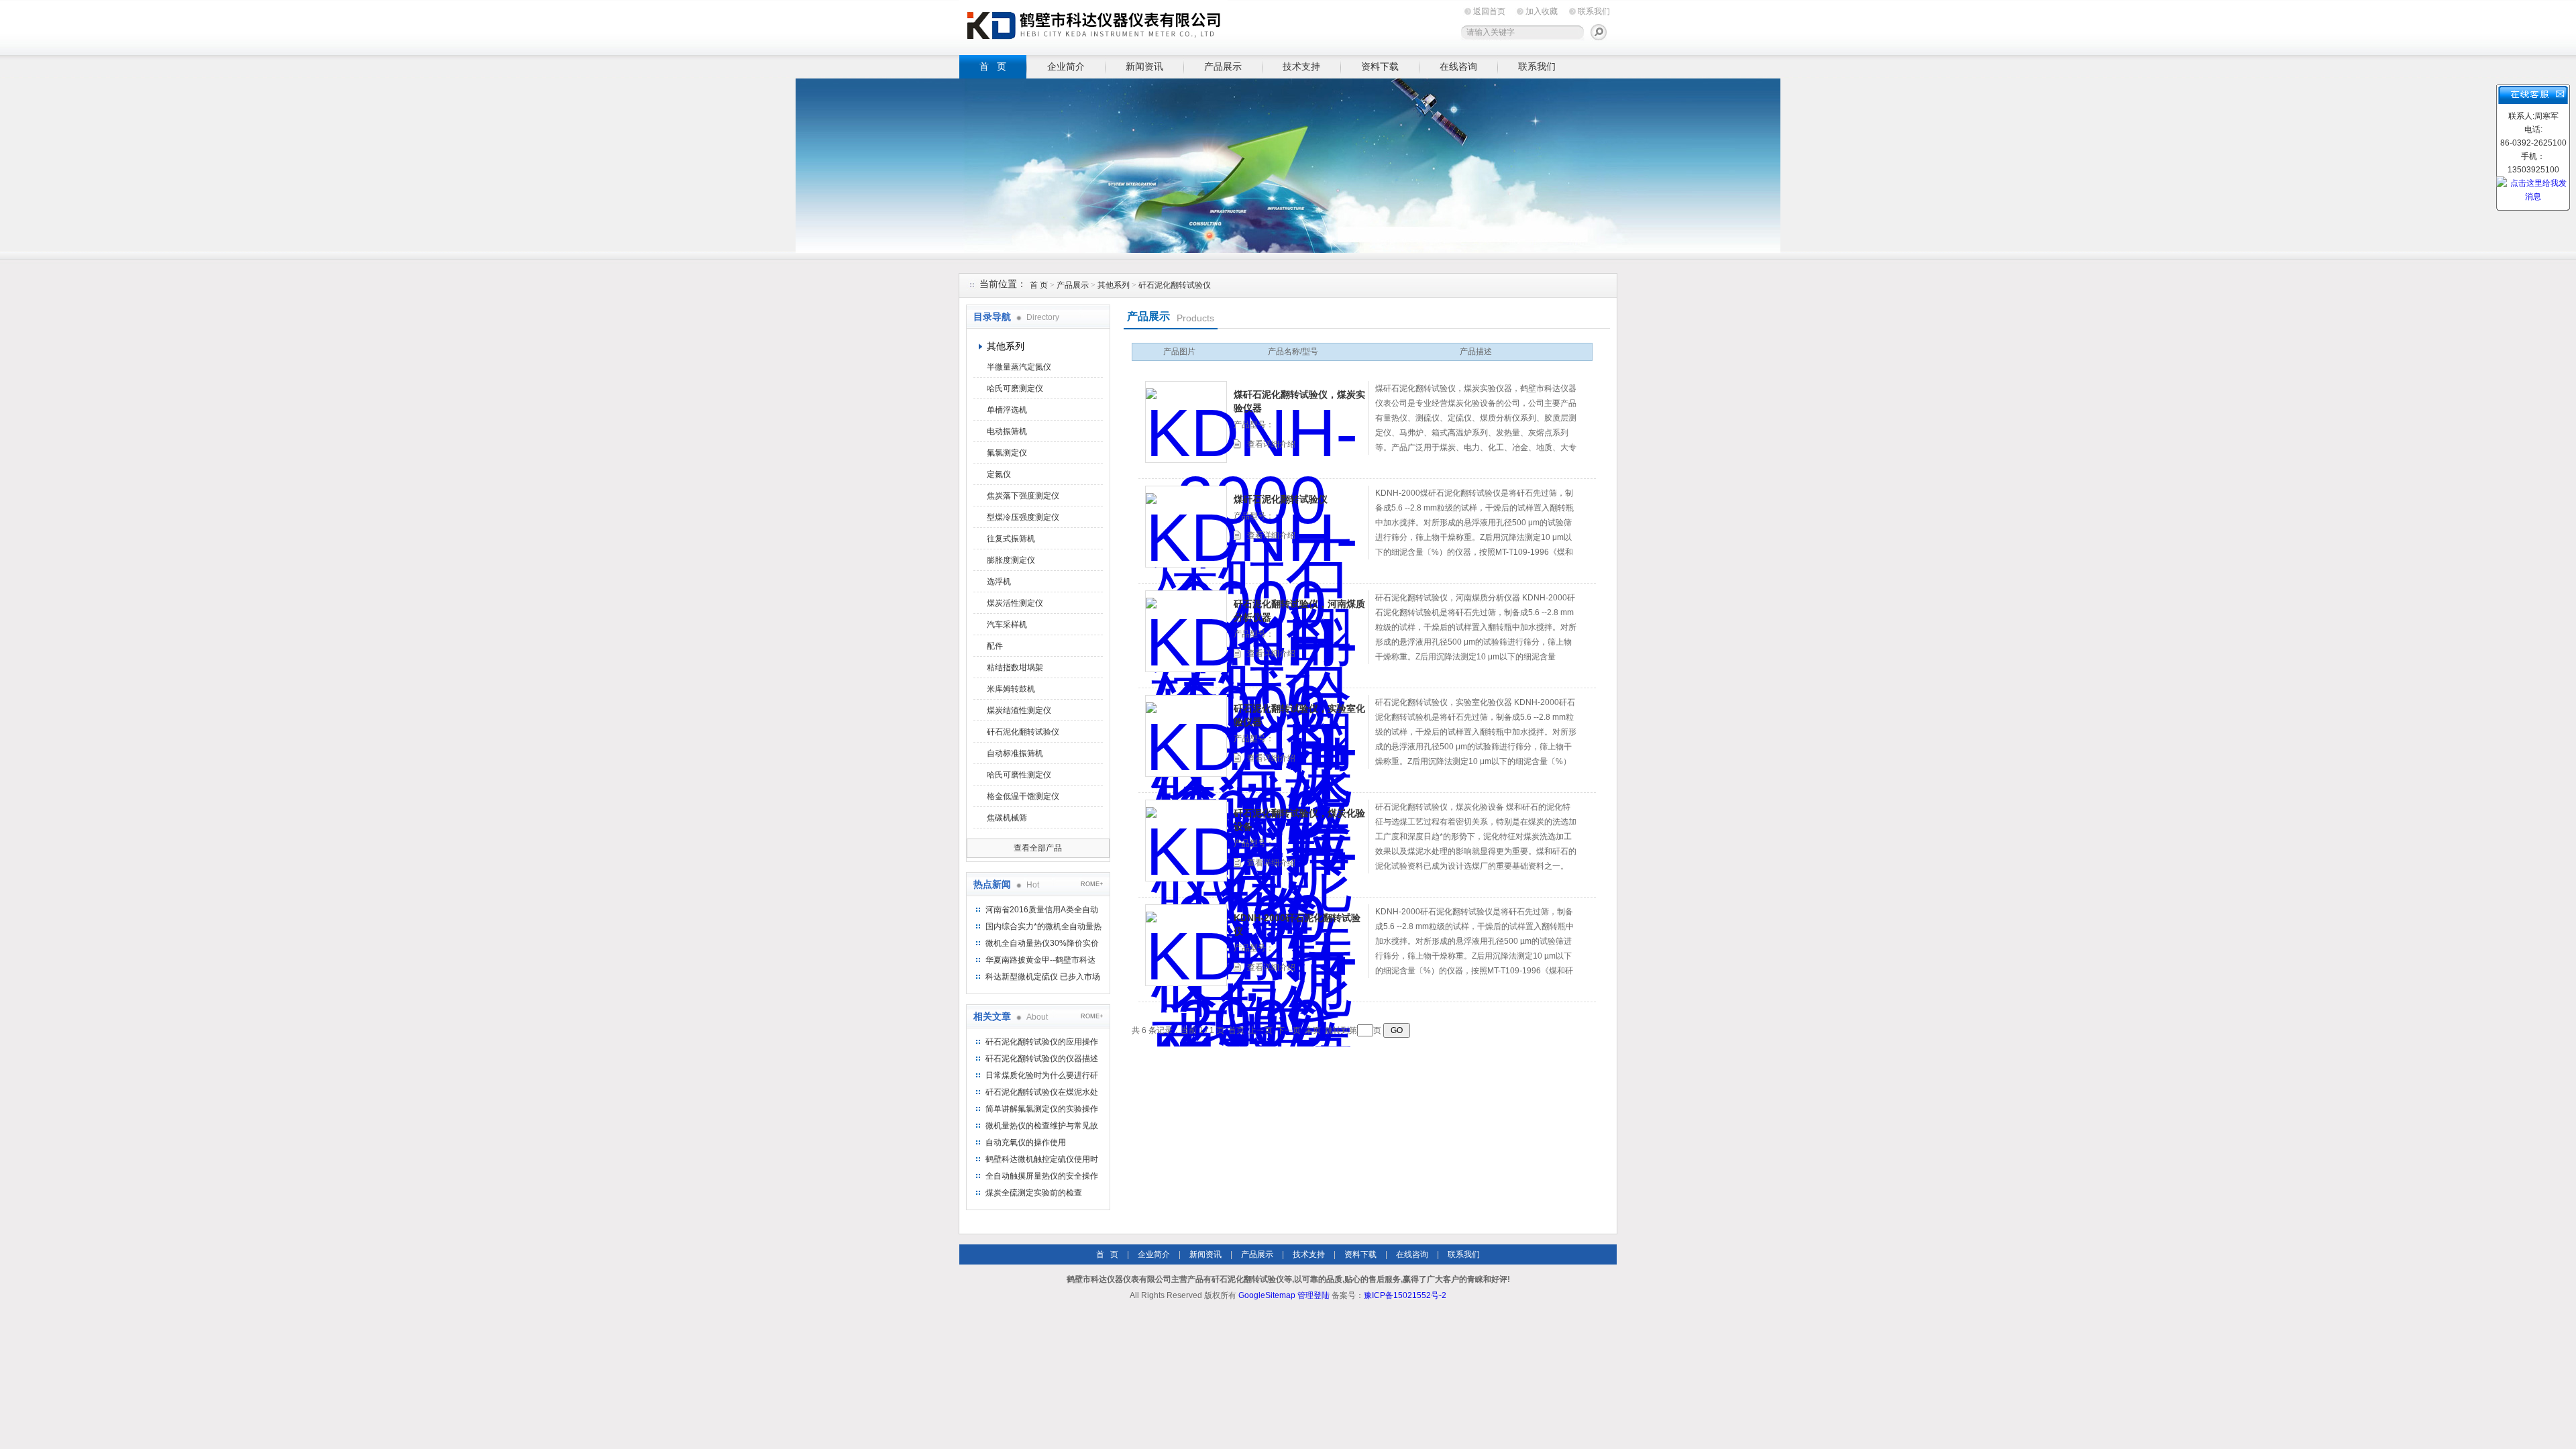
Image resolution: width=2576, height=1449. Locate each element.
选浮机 (999, 582)
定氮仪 (999, 474)
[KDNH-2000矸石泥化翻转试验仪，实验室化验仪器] (1186, 736)
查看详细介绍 (1271, 444)
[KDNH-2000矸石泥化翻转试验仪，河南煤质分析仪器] (1186, 631)
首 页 (993, 66)
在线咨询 (1458, 66)
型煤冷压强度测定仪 (1023, 517)
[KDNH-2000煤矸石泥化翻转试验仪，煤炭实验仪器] (1186, 422)
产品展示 (1223, 66)
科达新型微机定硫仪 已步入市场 (1043, 977)
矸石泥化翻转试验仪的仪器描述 (1042, 1059)
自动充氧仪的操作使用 (1026, 1142)
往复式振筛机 (1011, 539)
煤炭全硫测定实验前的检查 (1034, 1193)
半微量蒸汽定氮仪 (1019, 367)
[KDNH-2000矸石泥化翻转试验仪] (1186, 945)
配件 (995, 646)
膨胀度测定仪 (1011, 560)
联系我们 (1594, 11)
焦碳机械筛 (1007, 818)
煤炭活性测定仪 (1015, 603)
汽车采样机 (1007, 625)
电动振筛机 (1007, 431)
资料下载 (1380, 66)
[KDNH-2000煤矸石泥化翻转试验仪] (1186, 527)
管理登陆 (1313, 1295)
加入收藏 (1542, 11)
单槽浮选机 (1007, 410)
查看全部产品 (1038, 848)
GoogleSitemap (1267, 1295)
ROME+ (1092, 884)
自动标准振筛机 (1015, 753)
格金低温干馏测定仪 (1023, 796)
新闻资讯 (1144, 66)
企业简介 (1066, 66)
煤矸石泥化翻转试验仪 (1281, 499)
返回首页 (1489, 11)
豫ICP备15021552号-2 (1405, 1295)
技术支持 (1301, 66)
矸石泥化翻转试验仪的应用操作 (1042, 1042)
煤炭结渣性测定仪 (1019, 710)
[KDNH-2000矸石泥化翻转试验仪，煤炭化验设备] (1186, 841)
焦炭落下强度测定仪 (1023, 496)
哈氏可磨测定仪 (1015, 388)
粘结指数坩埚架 (1015, 667)
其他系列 (1114, 285)
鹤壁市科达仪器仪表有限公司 (1093, 25)
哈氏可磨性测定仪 (1019, 775)
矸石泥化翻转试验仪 (1175, 285)
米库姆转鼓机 (1011, 689)
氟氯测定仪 (1007, 453)
